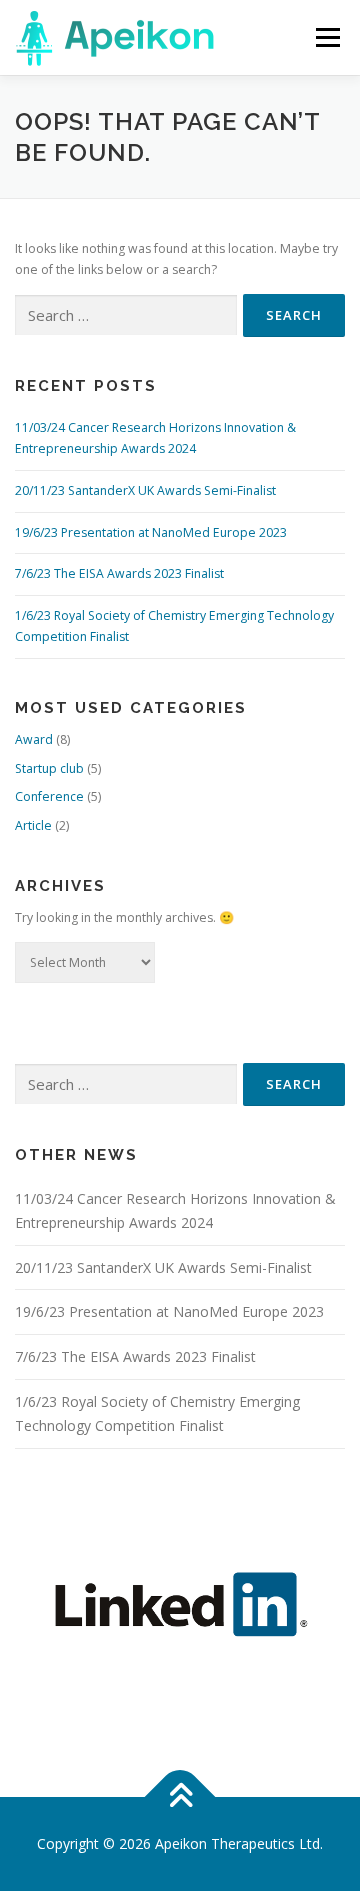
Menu (326, 37)
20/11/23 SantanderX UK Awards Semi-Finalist (145, 490)
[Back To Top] (180, 1797)
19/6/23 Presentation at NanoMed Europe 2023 (151, 532)
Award (34, 739)
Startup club (49, 768)
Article (33, 825)
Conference (49, 796)
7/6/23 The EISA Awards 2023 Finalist (119, 573)
